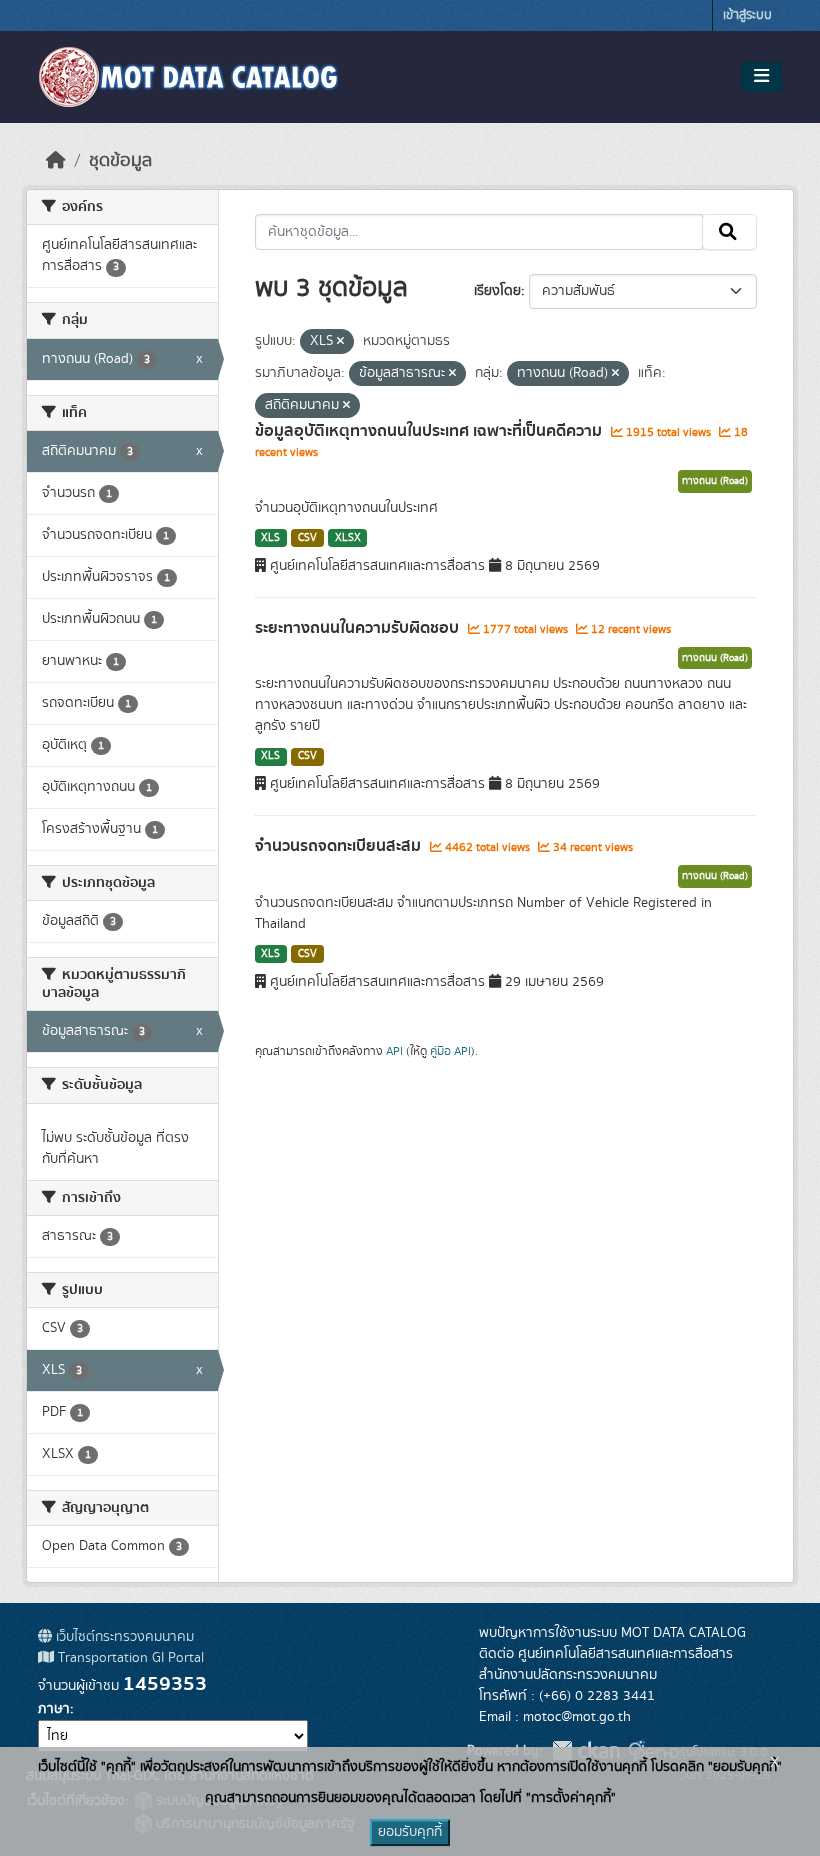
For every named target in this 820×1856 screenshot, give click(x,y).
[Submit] (729, 232)
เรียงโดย (497, 291)
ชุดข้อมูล (120, 161)
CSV (307, 538)
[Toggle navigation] (761, 77)
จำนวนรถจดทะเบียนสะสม (340, 846)
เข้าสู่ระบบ (747, 15)
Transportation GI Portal (129, 1658)
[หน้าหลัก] (56, 161)
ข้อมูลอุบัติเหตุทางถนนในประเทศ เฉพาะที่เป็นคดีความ (430, 431)
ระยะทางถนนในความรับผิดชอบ (359, 628)
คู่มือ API (450, 1051)
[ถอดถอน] (340, 342)
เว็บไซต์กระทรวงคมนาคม (123, 1637)
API (394, 1051)
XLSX (348, 538)
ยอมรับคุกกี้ (410, 1832)
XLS (270, 538)
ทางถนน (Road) (715, 481)
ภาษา (54, 1709)
